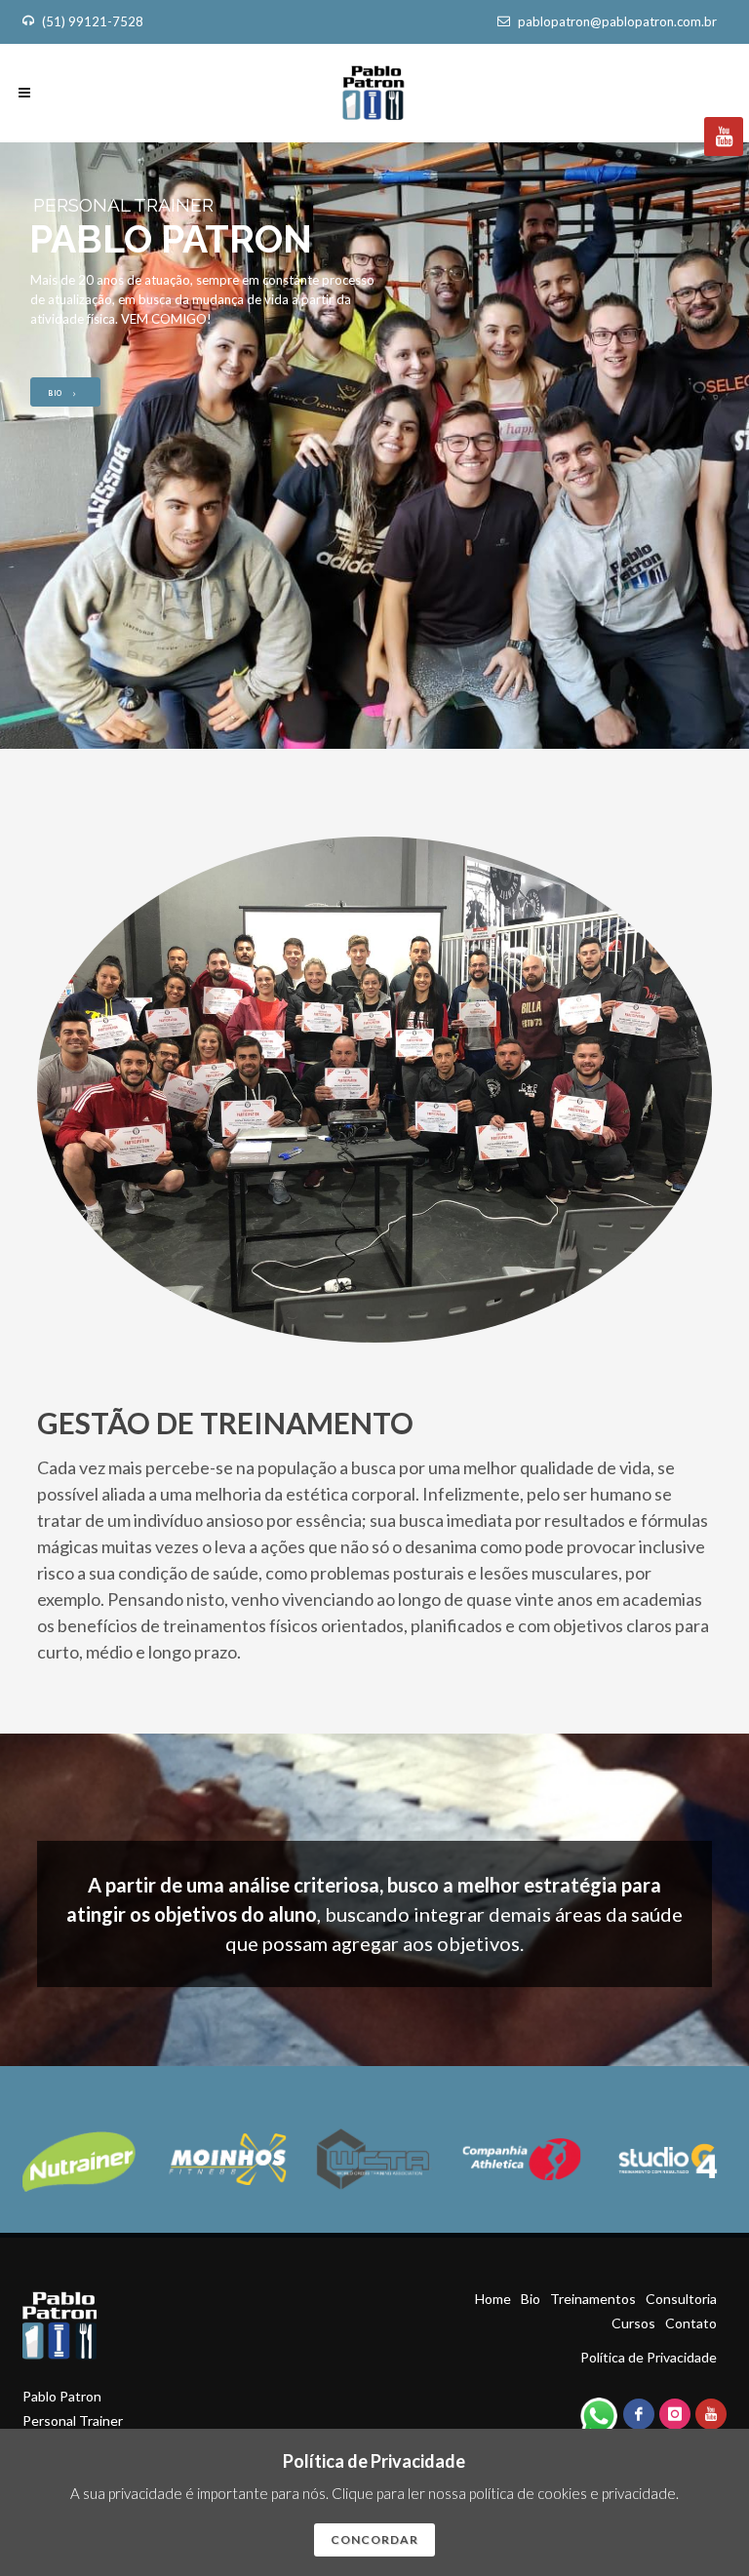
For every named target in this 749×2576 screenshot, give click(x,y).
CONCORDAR (374, 2539)
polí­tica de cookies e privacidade (572, 2493)
